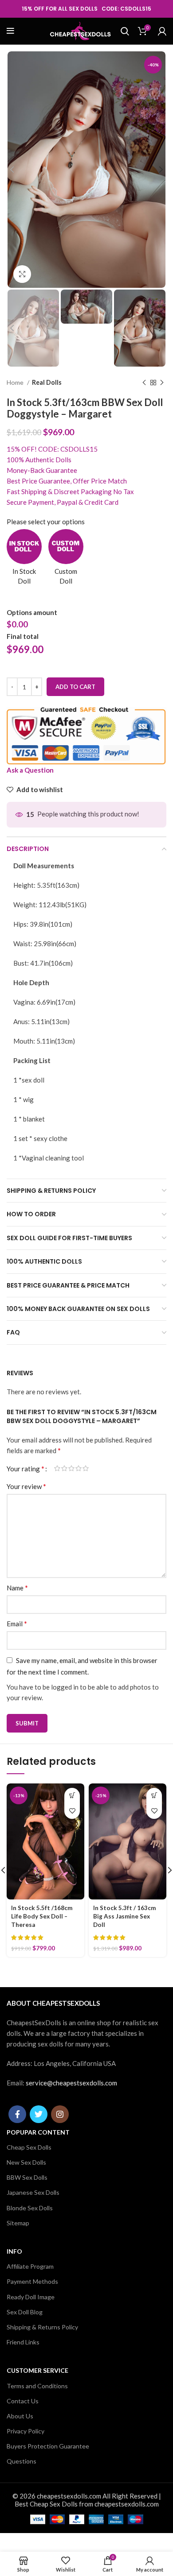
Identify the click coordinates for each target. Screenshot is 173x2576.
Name (17, 1588)
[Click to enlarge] (22, 274)
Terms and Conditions (37, 2386)
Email (17, 1623)
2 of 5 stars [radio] (64, 1468)
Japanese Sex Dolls (33, 2192)
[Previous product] (144, 383)
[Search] (125, 31)
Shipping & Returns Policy (42, 2327)
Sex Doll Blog (25, 2312)
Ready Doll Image (31, 2297)
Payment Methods (32, 2281)
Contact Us (23, 2401)
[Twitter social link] (39, 2114)
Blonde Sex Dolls (30, 2208)
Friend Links (23, 2342)
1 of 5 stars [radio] (57, 1468)
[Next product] (162, 383)
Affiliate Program (30, 2266)
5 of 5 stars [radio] (86, 1468)
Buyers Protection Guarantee (48, 2446)
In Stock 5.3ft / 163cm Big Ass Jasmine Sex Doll (124, 1916)
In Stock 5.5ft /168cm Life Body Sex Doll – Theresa (42, 1916)
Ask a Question (30, 770)
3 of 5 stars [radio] (71, 1468)
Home (16, 382)
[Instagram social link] (60, 2114)
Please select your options (46, 522)
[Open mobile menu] (10, 31)
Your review (26, 1486)
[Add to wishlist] (72, 1811)
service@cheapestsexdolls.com (71, 2083)
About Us (20, 2416)
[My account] (162, 31)
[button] (72, 1796)
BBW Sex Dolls (27, 2177)
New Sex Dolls (26, 2162)
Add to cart (75, 687)
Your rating (26, 1469)
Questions (22, 2461)
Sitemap (18, 2223)
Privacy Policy (26, 2431)
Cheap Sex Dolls (29, 2147)
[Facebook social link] (17, 2114)
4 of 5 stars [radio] (79, 1468)
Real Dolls (47, 382)
